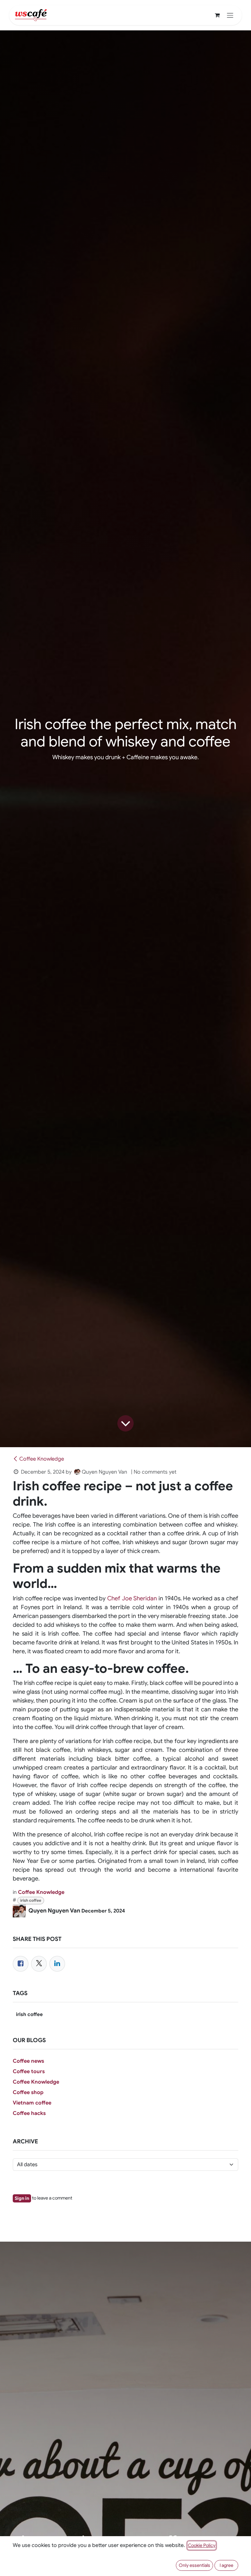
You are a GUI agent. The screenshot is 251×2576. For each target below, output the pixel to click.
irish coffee (31, 1900)
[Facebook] (21, 1964)
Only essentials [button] (194, 2565)
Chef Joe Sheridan (132, 1598)
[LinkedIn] (57, 1964)
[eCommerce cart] (217, 15)
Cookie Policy (202, 2545)
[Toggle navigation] (230, 15)
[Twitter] (39, 1964)
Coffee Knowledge (42, 1459)
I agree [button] (226, 2565)
